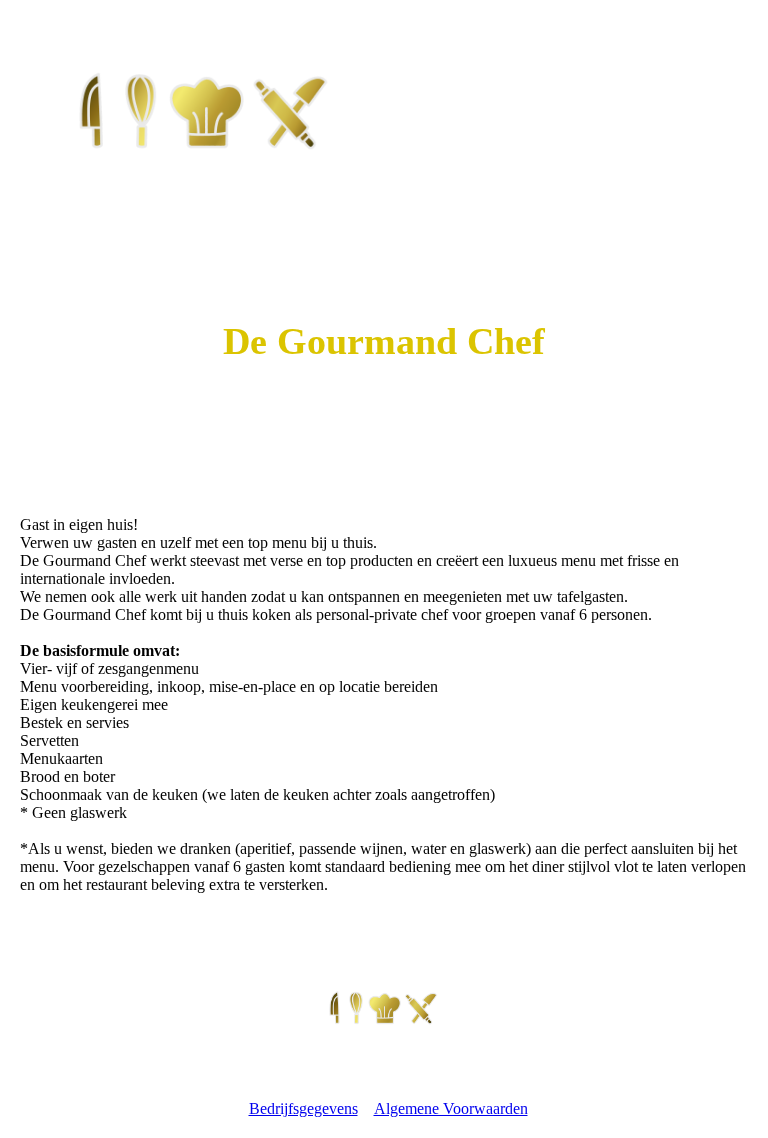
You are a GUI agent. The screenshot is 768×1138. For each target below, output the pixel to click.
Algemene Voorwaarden (451, 1108)
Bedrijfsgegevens (303, 1108)
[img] (205, 109)
